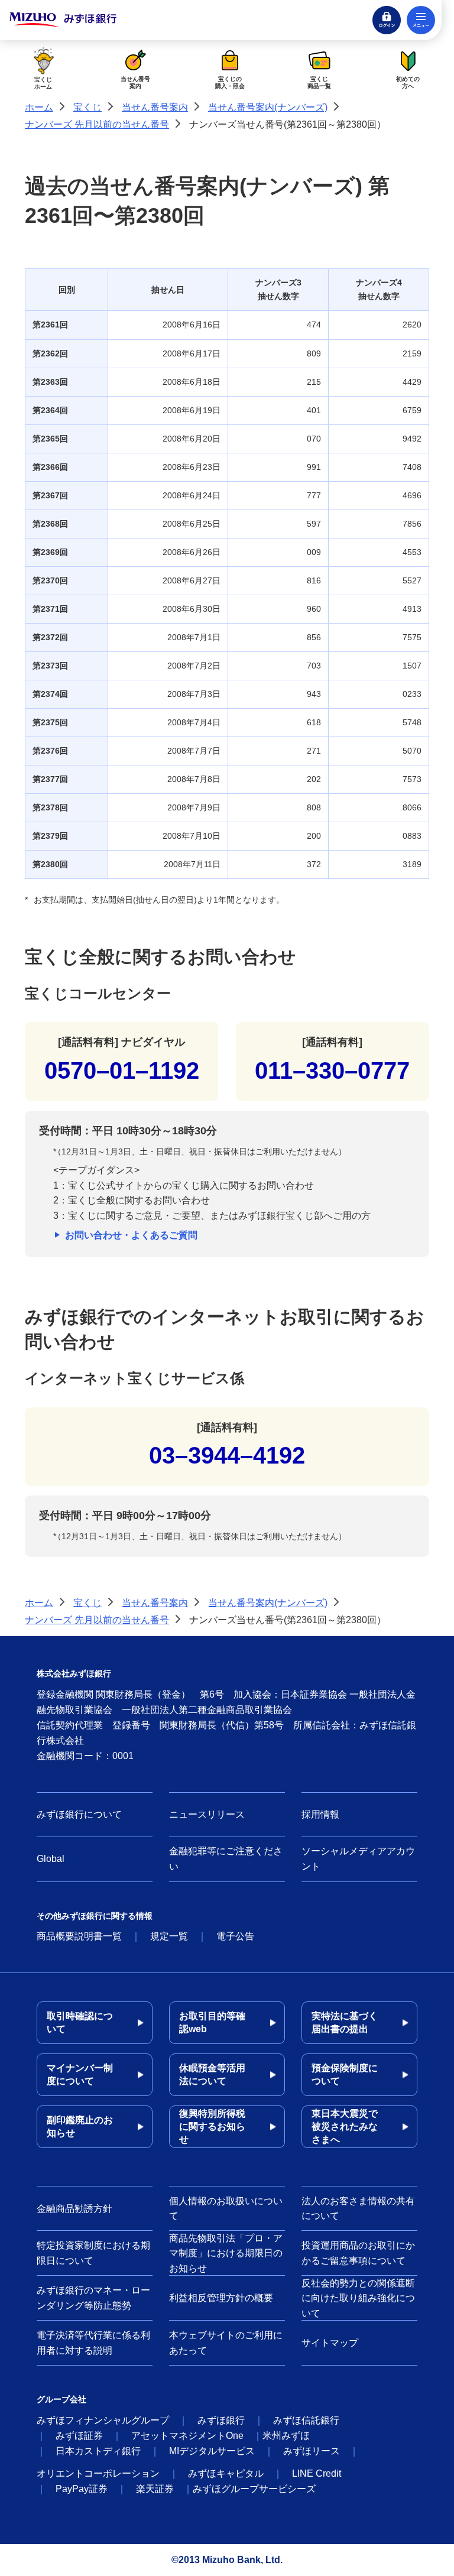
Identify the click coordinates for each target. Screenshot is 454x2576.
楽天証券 (155, 2489)
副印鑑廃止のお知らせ (80, 2126)
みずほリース (312, 2451)
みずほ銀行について (79, 1814)
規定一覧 (169, 1936)
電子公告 (235, 1936)
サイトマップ (330, 2343)
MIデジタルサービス (212, 2451)
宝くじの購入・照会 (230, 82)
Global (51, 1859)
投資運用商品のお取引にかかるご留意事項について (358, 2253)
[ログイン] (387, 20)
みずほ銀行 (221, 2420)
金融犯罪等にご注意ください (226, 1859)
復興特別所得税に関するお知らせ (212, 2126)
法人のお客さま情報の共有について (358, 2209)
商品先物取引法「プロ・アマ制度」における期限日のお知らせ (226, 2253)
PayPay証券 (82, 2489)
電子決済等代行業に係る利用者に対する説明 (93, 2343)
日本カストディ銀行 (98, 2451)
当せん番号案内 (135, 82)
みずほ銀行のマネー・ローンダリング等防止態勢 (93, 2298)
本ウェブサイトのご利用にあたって (226, 2343)
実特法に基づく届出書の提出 (345, 2022)
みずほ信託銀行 (306, 2420)
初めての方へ (408, 82)
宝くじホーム (43, 83)
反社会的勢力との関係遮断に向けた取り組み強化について (358, 2298)
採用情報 (320, 1814)
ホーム (39, 107)
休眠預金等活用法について (212, 2074)
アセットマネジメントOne (187, 2436)
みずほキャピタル (226, 2473)
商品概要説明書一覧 (79, 1936)
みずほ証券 (79, 2436)
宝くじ (87, 107)
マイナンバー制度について (80, 2074)
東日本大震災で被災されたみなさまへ (345, 2126)
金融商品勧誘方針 (74, 2209)
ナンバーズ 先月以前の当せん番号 (97, 124)
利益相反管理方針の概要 (221, 2298)
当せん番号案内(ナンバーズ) (268, 107)
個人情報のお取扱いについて (226, 2209)
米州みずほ (286, 2436)
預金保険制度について (345, 2074)
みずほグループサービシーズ (254, 2489)
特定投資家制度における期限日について (93, 2253)
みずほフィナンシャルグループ (103, 2420)
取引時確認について (80, 2022)
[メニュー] (421, 20)
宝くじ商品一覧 (319, 82)
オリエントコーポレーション (98, 2473)
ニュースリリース (207, 1814)
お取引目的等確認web (212, 2022)
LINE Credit (317, 2473)
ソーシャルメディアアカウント (358, 1859)
